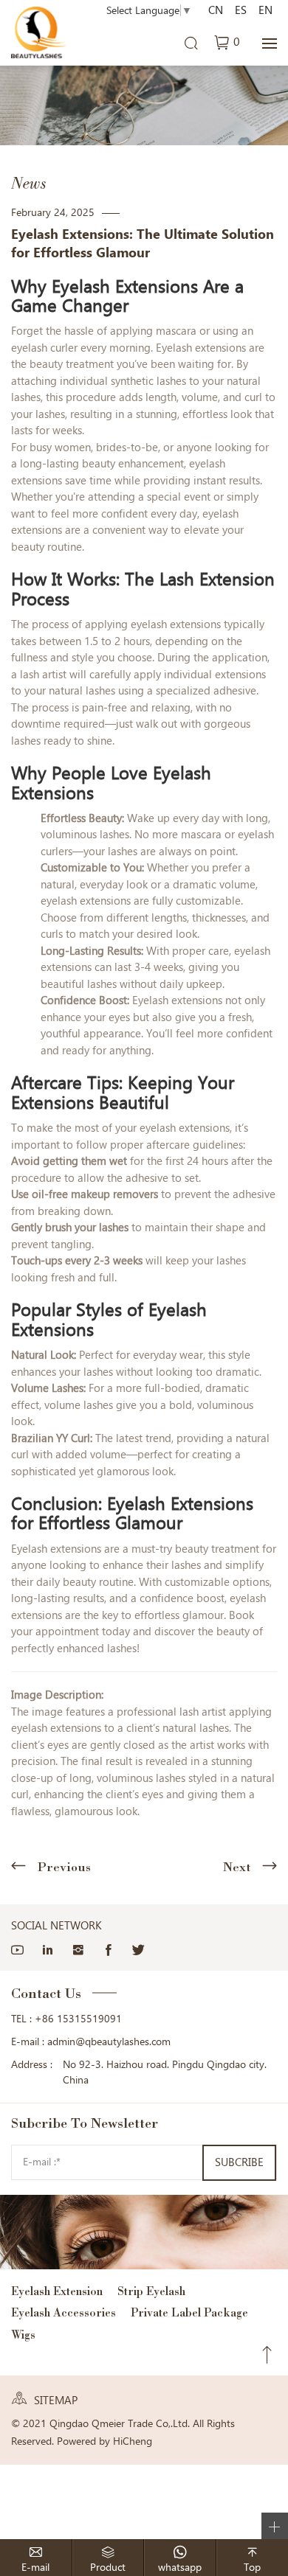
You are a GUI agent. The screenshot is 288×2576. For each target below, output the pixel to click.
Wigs (23, 2335)
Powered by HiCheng (104, 2441)
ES (241, 10)
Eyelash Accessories (64, 2312)
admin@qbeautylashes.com (109, 2041)
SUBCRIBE (239, 2162)
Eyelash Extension (57, 2291)
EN (265, 10)
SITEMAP (56, 2401)
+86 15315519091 (78, 2019)
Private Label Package (189, 2312)
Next (237, 1867)
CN (216, 10)
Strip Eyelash (151, 2291)
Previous (64, 1867)
